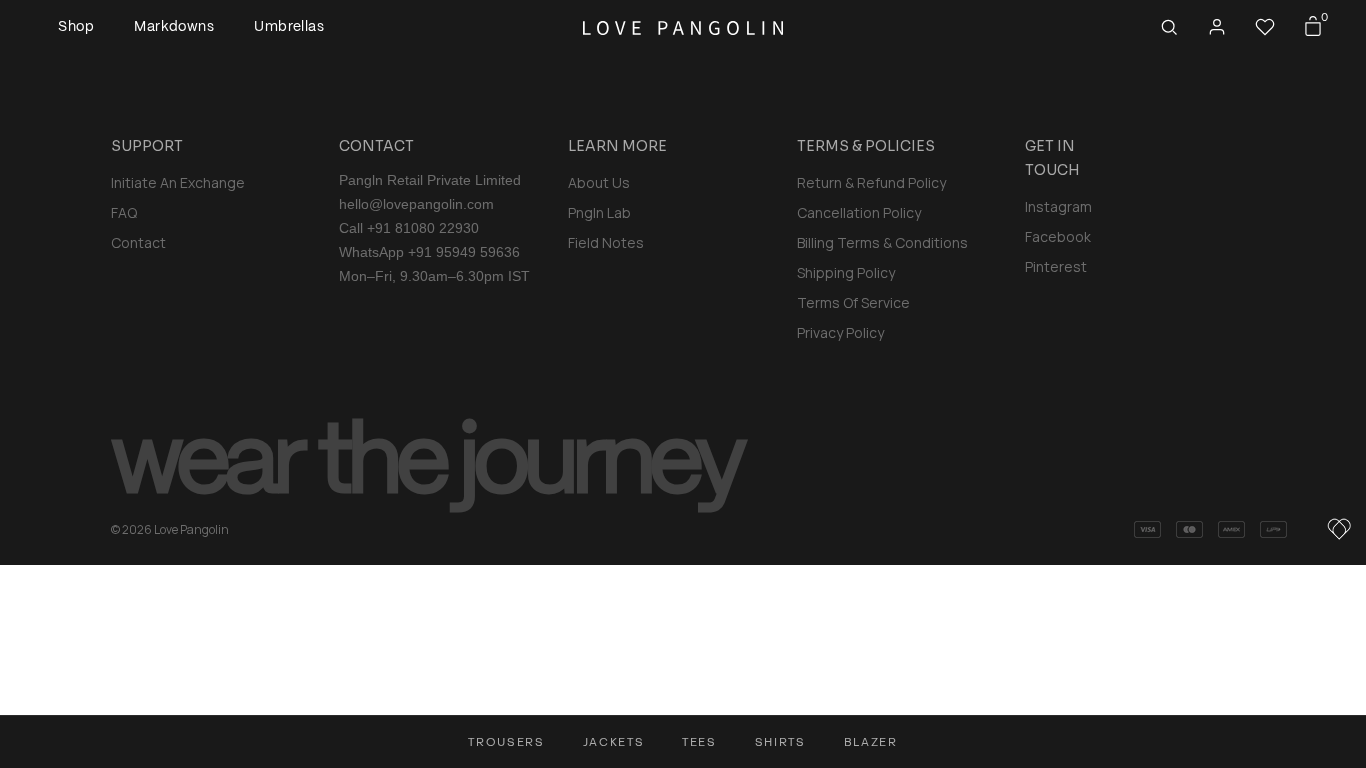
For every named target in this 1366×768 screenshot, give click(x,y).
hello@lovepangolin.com (416, 204)
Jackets (614, 742)
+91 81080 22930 (423, 228)
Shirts (780, 742)
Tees (699, 742)
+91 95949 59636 (464, 252)
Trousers (506, 742)
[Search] (1169, 27)
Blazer (871, 742)
